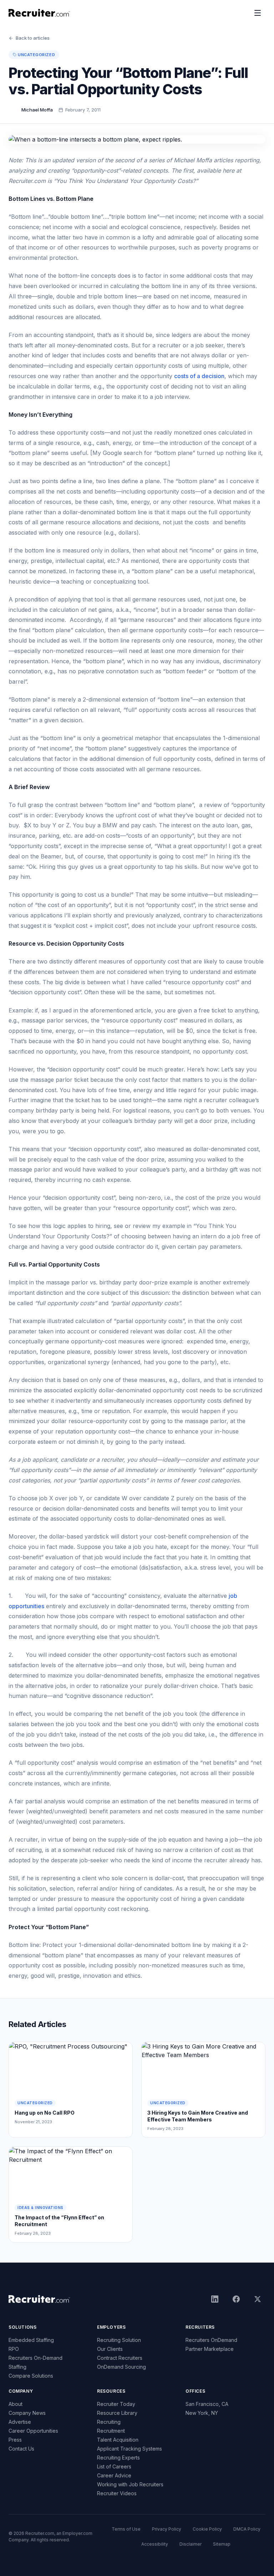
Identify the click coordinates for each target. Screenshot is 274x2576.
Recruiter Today (116, 2404)
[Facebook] (236, 2299)
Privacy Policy (167, 2529)
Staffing (17, 2367)
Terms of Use (126, 2529)
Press (15, 2440)
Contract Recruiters (120, 2358)
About (16, 2404)
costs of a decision (199, 376)
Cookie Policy (207, 2529)
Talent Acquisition (118, 2440)
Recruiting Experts (118, 2458)
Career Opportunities (33, 2431)
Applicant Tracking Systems (130, 2449)
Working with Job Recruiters (130, 2484)
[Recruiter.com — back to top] (39, 13)
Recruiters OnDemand (211, 2340)
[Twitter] (258, 2299)
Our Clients (110, 2349)
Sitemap (222, 2544)
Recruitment (111, 2431)
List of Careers (114, 2466)
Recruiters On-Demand (35, 2358)
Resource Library (117, 2413)
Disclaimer (191, 2544)
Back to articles (33, 38)
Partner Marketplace (210, 2349)
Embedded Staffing (31, 2340)
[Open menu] (258, 13)
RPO (14, 2349)
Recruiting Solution (119, 2340)
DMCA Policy (247, 2529)
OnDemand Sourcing (121, 2367)
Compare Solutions (31, 2376)
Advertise (20, 2422)
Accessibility (155, 2544)
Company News (27, 2413)
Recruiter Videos (117, 2493)
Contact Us (21, 2449)
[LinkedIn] (215, 2299)
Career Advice (114, 2475)
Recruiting (109, 2422)
